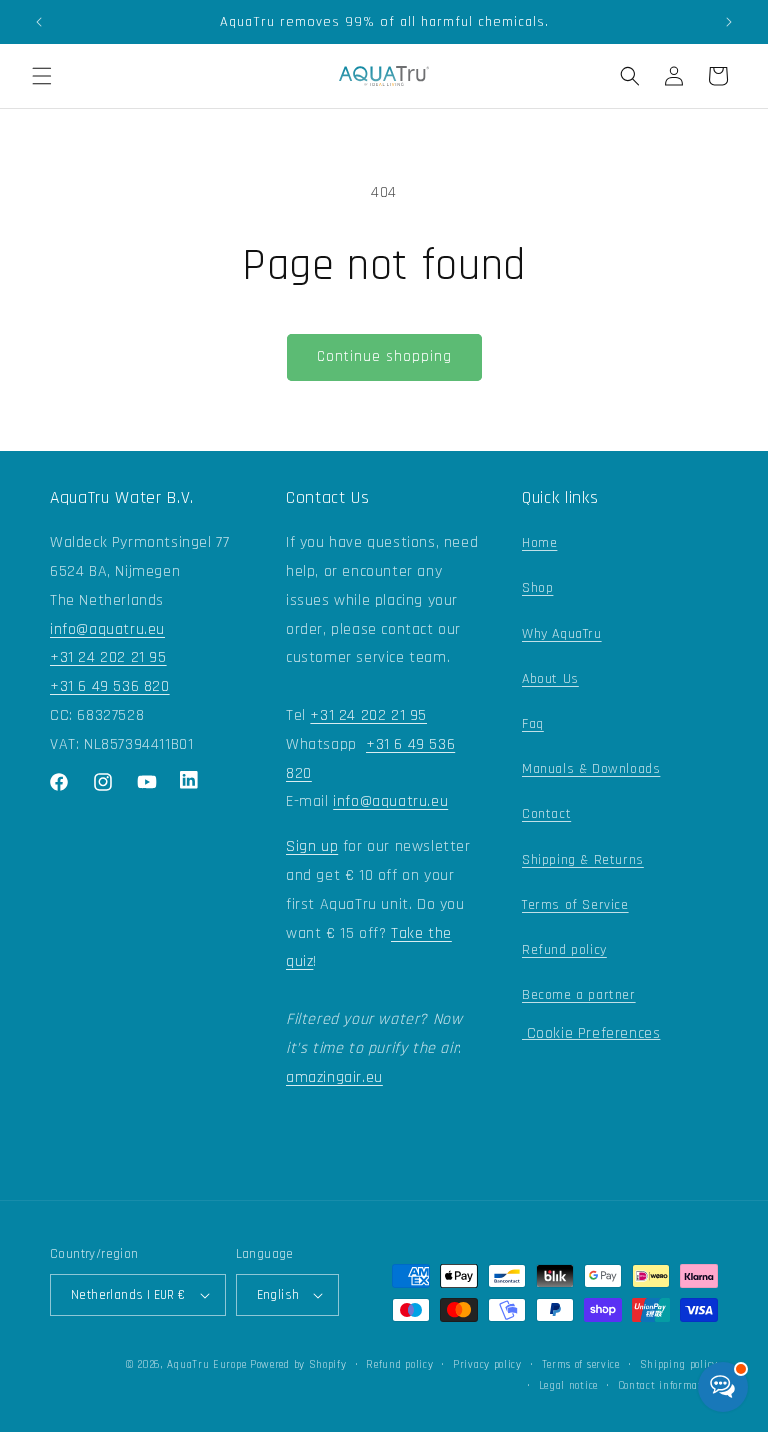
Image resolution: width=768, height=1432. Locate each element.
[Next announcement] (729, 22)
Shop (537, 588)
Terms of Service (575, 905)
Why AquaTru (562, 634)
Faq (533, 724)
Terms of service (581, 1365)
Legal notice (568, 1386)
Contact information (668, 1386)
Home (539, 543)
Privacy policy (487, 1365)
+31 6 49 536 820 (110, 686)
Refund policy (564, 950)
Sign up (312, 846)
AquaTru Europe (206, 1365)
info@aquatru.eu (107, 629)
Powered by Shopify (298, 1365)
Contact (546, 814)
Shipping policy (679, 1365)
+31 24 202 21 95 (108, 657)
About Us (550, 679)
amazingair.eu (334, 1077)
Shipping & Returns (583, 860)
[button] (42, 76)
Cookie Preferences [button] (591, 1033)
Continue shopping (384, 356)
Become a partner (579, 995)
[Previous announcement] (39, 22)
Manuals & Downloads (591, 769)
